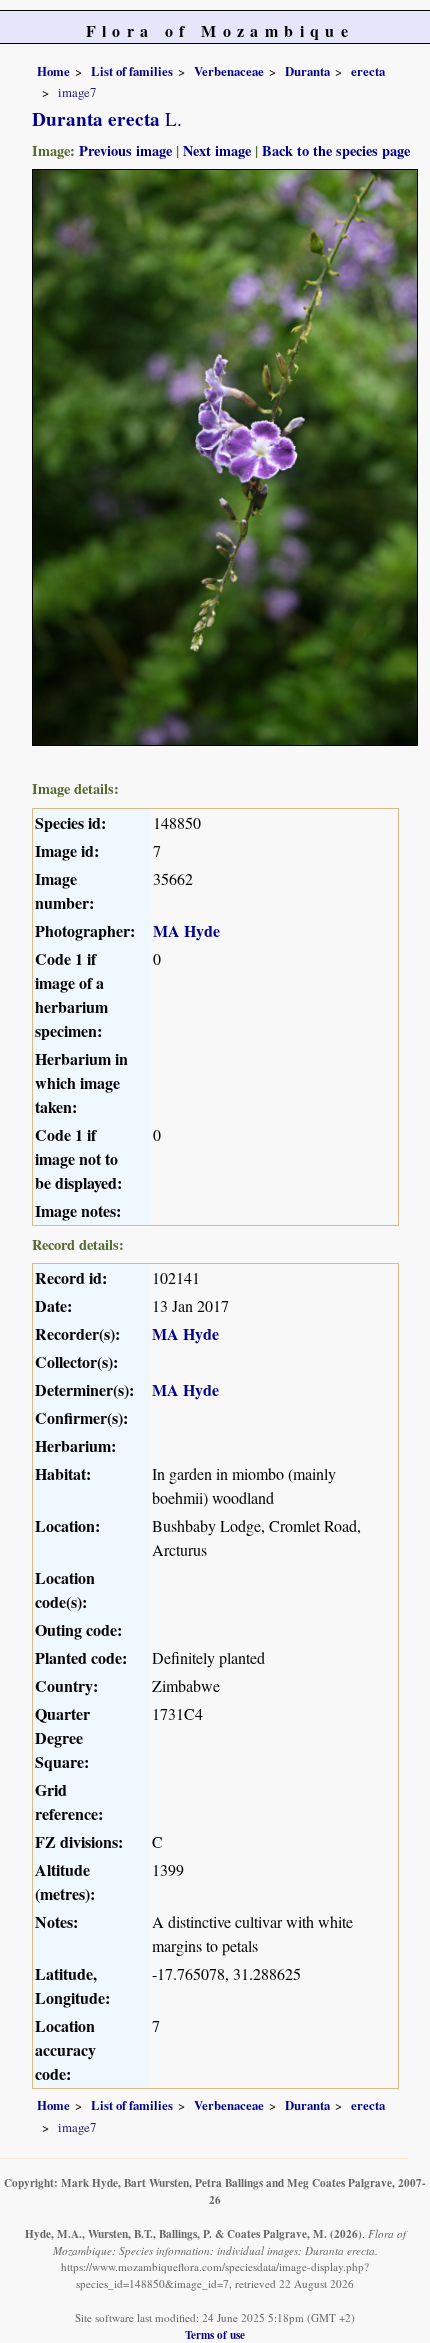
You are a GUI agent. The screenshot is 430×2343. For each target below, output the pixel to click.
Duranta (307, 71)
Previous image (125, 150)
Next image (217, 150)
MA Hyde (186, 930)
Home (53, 71)
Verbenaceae (229, 71)
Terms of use (215, 2334)
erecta (368, 71)
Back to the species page (336, 150)
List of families (132, 71)
